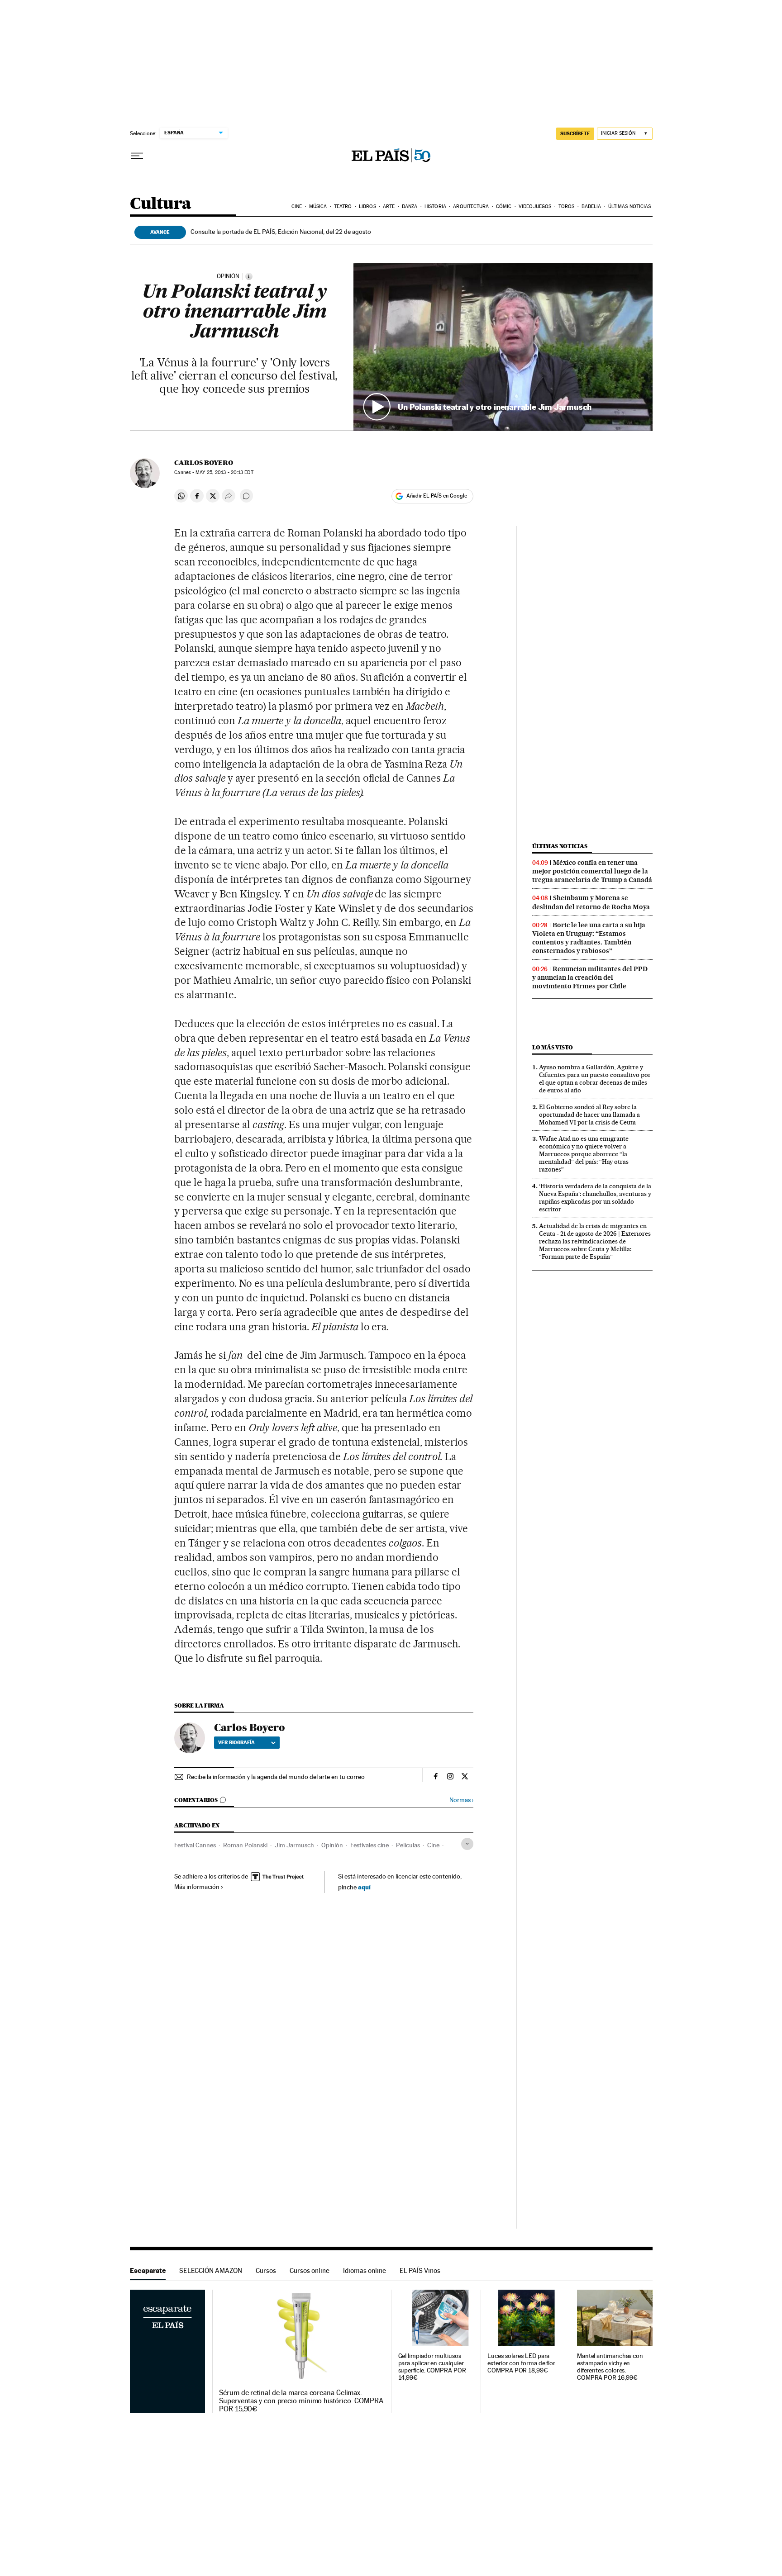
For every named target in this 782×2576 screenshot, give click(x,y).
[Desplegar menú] (137, 156)
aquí (364, 1887)
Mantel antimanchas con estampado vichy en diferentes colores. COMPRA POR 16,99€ (610, 2367)
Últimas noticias (630, 206)
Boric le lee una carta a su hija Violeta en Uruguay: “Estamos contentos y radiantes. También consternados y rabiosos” (589, 938)
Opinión (332, 1845)
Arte (389, 206)
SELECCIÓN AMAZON (211, 2270)
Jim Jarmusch (294, 1845)
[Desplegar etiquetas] (467, 1844)
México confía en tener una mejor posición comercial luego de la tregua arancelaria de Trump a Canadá (592, 871)
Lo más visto (553, 1047)
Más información (197, 1887)
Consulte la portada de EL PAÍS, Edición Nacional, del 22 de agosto (281, 232)
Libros (367, 206)
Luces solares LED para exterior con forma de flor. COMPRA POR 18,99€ (522, 2363)
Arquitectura (471, 206)
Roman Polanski (245, 1845)
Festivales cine (370, 1845)
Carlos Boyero (204, 463)
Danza (410, 206)
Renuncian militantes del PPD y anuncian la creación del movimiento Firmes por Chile (590, 977)
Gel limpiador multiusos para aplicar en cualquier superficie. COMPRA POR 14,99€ (432, 2367)
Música (318, 206)
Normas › (461, 1800)
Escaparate (148, 2270)
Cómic (504, 206)
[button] (503, 347)
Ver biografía (236, 1742)
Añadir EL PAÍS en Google (437, 496)
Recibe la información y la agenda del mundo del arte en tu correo (276, 1777)
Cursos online (310, 2270)
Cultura (161, 204)
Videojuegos (535, 206)
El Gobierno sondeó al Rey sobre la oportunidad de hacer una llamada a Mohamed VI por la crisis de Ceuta (589, 1115)
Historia (435, 206)
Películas (408, 1845)
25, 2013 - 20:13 (224, 472)
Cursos (266, 2270)
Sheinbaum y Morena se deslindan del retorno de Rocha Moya (591, 902)
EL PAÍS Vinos (420, 2270)
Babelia (591, 206)
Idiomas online (365, 2270)
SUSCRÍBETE (575, 133)
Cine (297, 206)
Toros (567, 206)
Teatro (343, 206)
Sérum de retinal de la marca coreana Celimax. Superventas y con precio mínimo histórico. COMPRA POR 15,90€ (301, 2401)
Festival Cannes (195, 1845)
